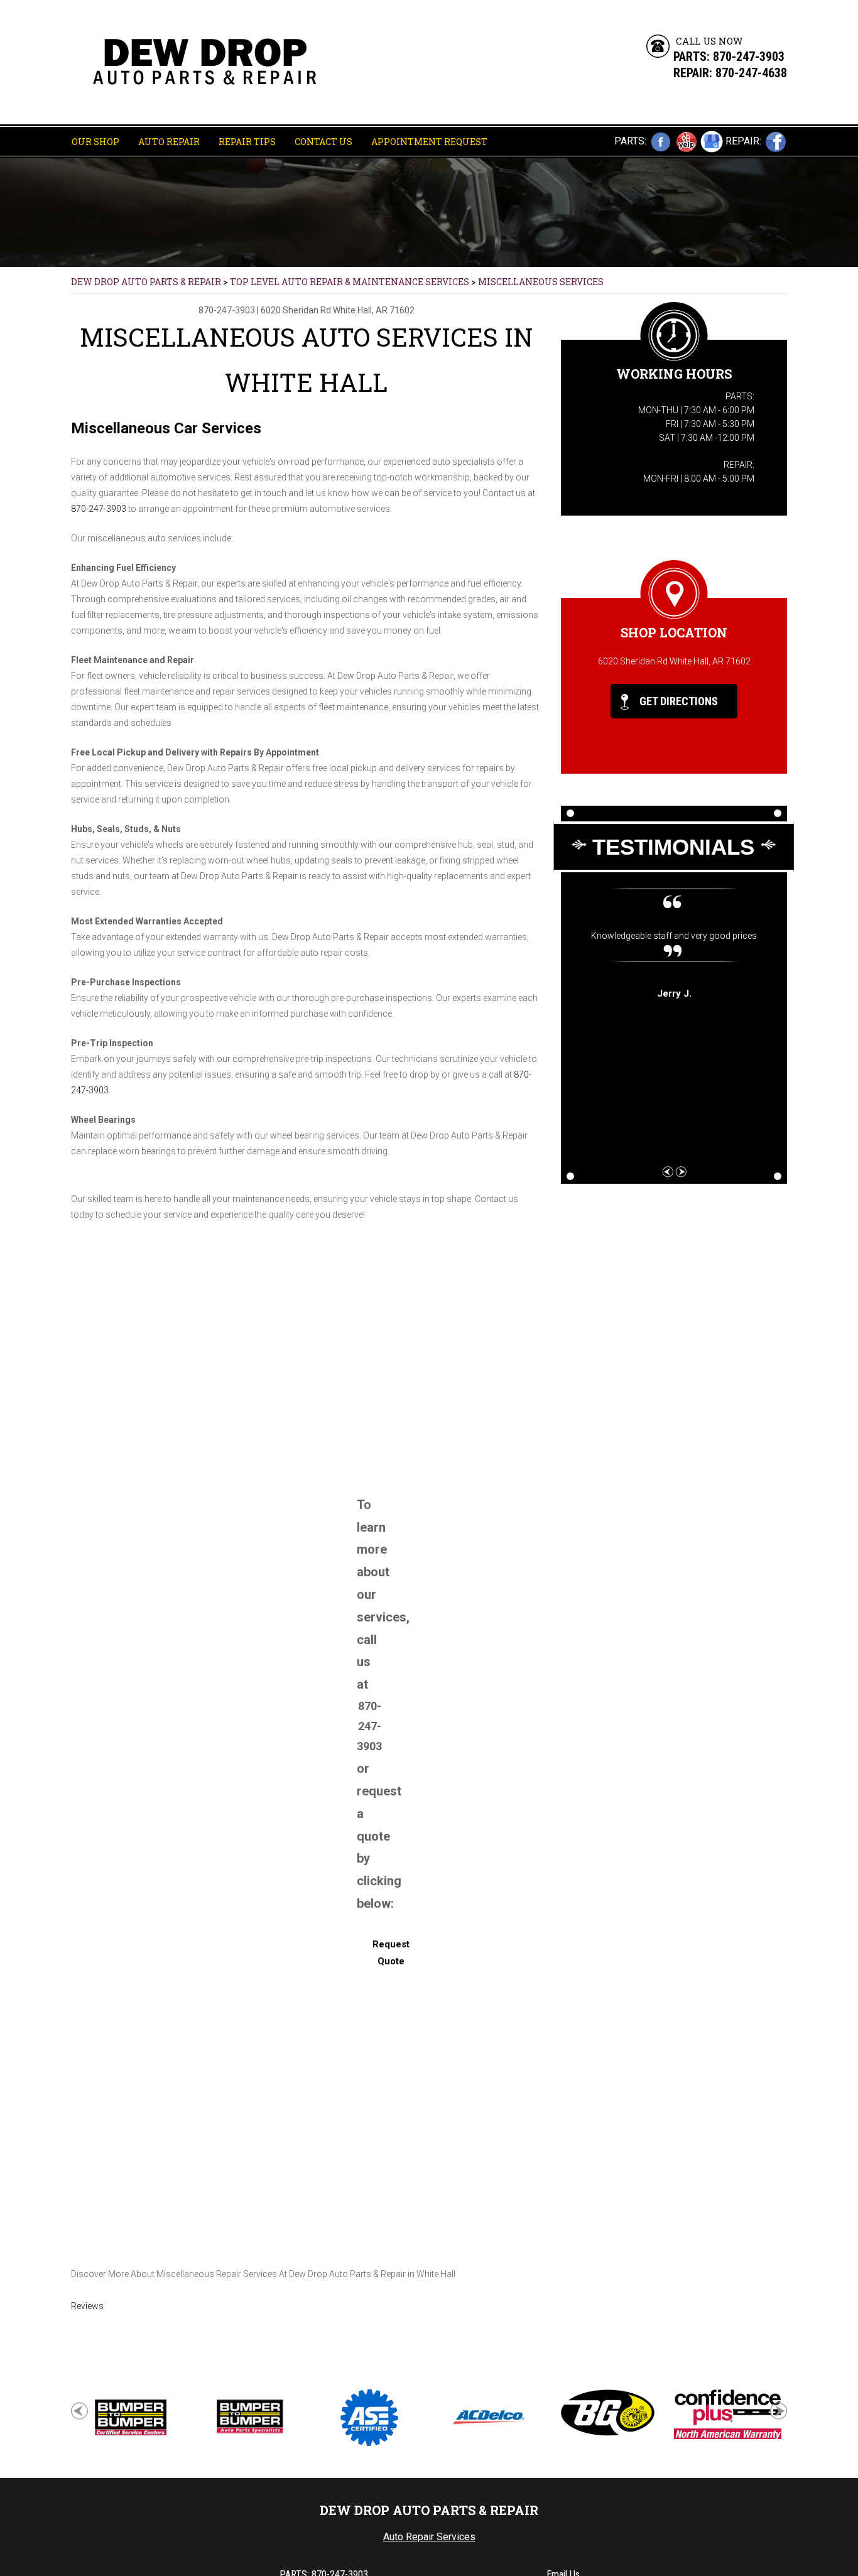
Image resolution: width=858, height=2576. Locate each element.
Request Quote (391, 1953)
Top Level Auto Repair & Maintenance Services (350, 282)
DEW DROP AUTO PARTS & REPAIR (146, 282)
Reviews (87, 2306)
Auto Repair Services (429, 2537)
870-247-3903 (749, 57)
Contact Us (323, 142)
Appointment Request (429, 142)
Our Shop (95, 142)
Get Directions (677, 701)
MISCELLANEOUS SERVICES (541, 282)
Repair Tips (247, 142)
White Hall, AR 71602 (374, 310)
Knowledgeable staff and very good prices (674, 936)
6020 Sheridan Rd (296, 310)
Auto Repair (169, 142)
